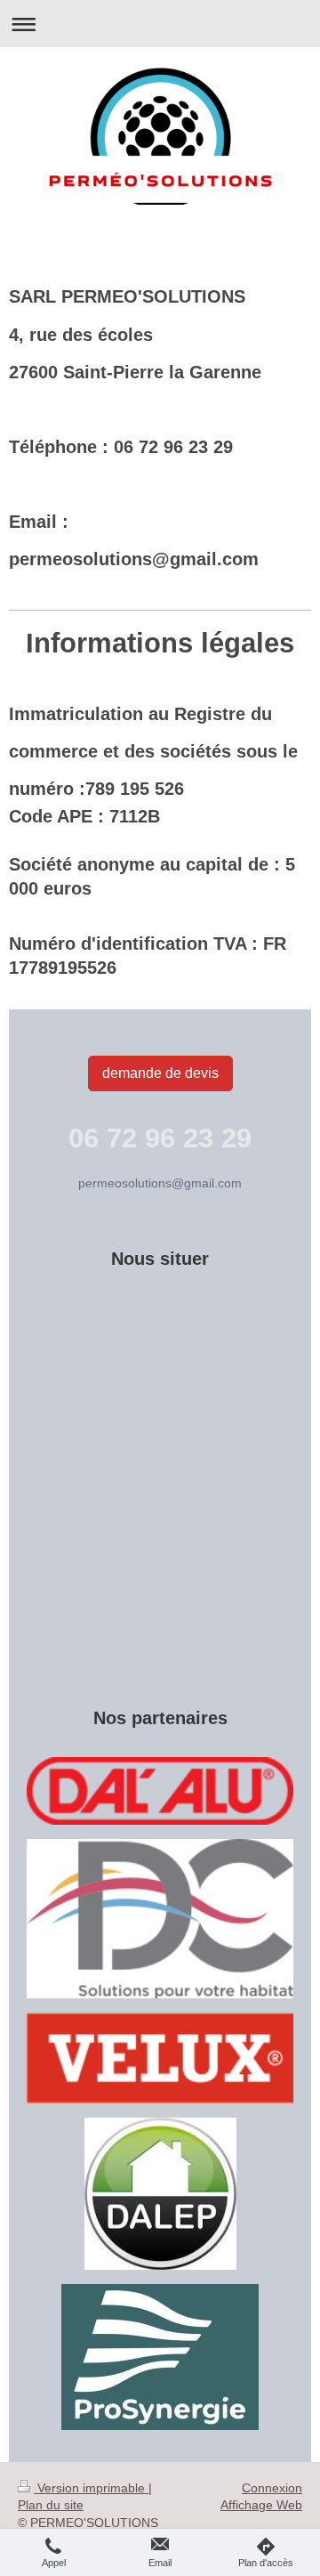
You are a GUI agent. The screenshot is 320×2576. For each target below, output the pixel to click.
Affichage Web (261, 2505)
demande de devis (160, 1073)
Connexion (272, 2488)
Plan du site (51, 2505)
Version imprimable (91, 2488)
